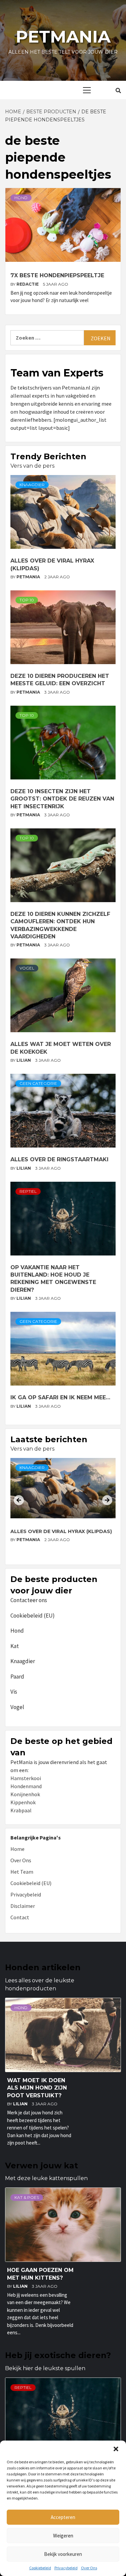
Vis (14, 1692)
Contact (20, 1917)
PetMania (29, 577)
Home (17, 1849)
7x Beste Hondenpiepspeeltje (57, 275)
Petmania (63, 37)
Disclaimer (23, 1906)
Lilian (24, 1060)
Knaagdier (32, 485)
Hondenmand (26, 1786)
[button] (116, 2449)
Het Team (22, 1872)
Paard (17, 1677)
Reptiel (28, 1191)
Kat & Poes (27, 2197)
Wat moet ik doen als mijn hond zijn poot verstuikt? (37, 2088)
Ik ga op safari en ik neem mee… (60, 1397)
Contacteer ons (29, 1600)
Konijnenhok (25, 1794)
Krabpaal (21, 1810)
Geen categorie (38, 1083)
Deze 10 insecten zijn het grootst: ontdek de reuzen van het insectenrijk (62, 799)
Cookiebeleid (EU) (33, 1616)
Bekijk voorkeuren (63, 2554)
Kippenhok (23, 1802)
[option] (63, 1509)
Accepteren (63, 2517)
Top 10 (27, 600)
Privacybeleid (66, 2568)
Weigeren (63, 2536)
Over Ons (89, 2568)
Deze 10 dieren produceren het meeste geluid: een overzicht (55, 1535)
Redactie (28, 284)
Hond (21, 198)
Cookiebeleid (40, 2568)
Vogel (27, 968)
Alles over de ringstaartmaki (59, 1159)
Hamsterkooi (26, 1778)
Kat (15, 1646)
